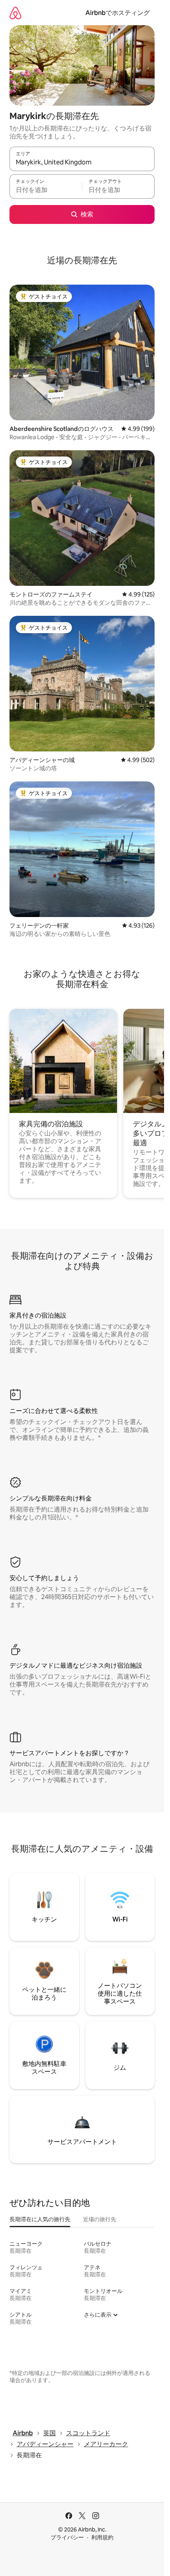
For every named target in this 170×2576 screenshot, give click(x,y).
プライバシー (67, 2537)
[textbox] (46, 190)
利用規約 (102, 2537)
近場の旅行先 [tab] (100, 2219)
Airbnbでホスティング (118, 13)
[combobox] (82, 162)
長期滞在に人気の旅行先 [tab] (40, 2219)
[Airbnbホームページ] (15, 13)
